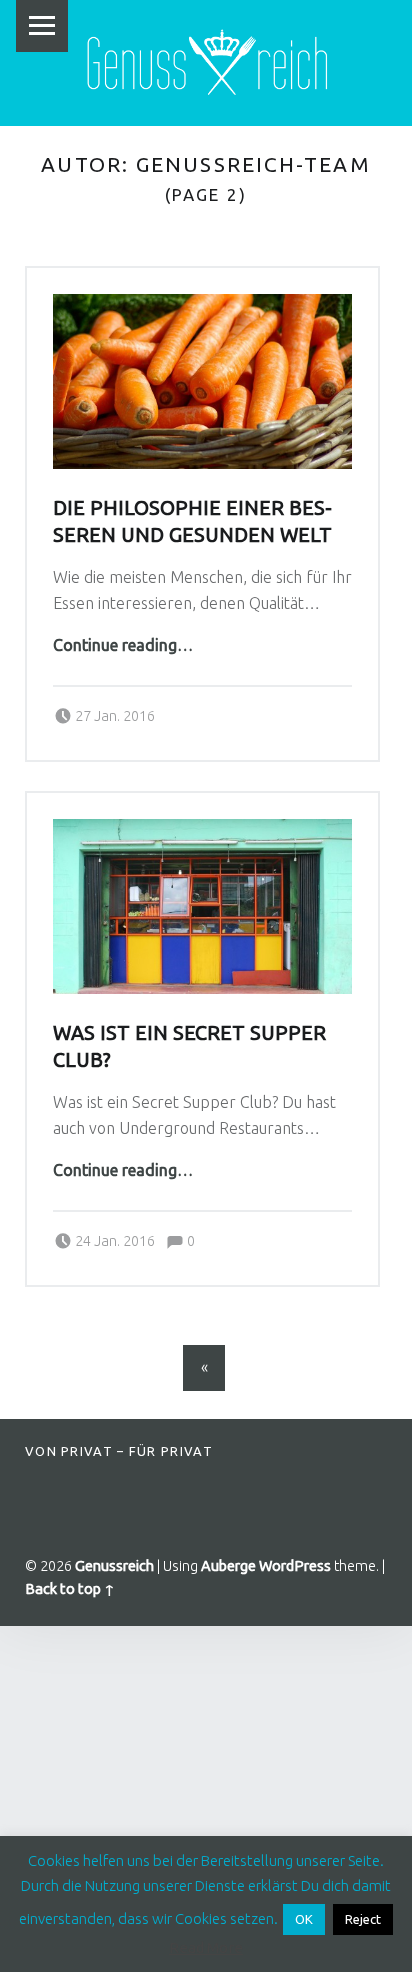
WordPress (295, 1566)
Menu (42, 26)
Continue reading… (123, 645)
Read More (206, 1947)
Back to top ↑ (70, 1589)
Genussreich (114, 1566)
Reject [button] (363, 1919)
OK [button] (304, 1919)
